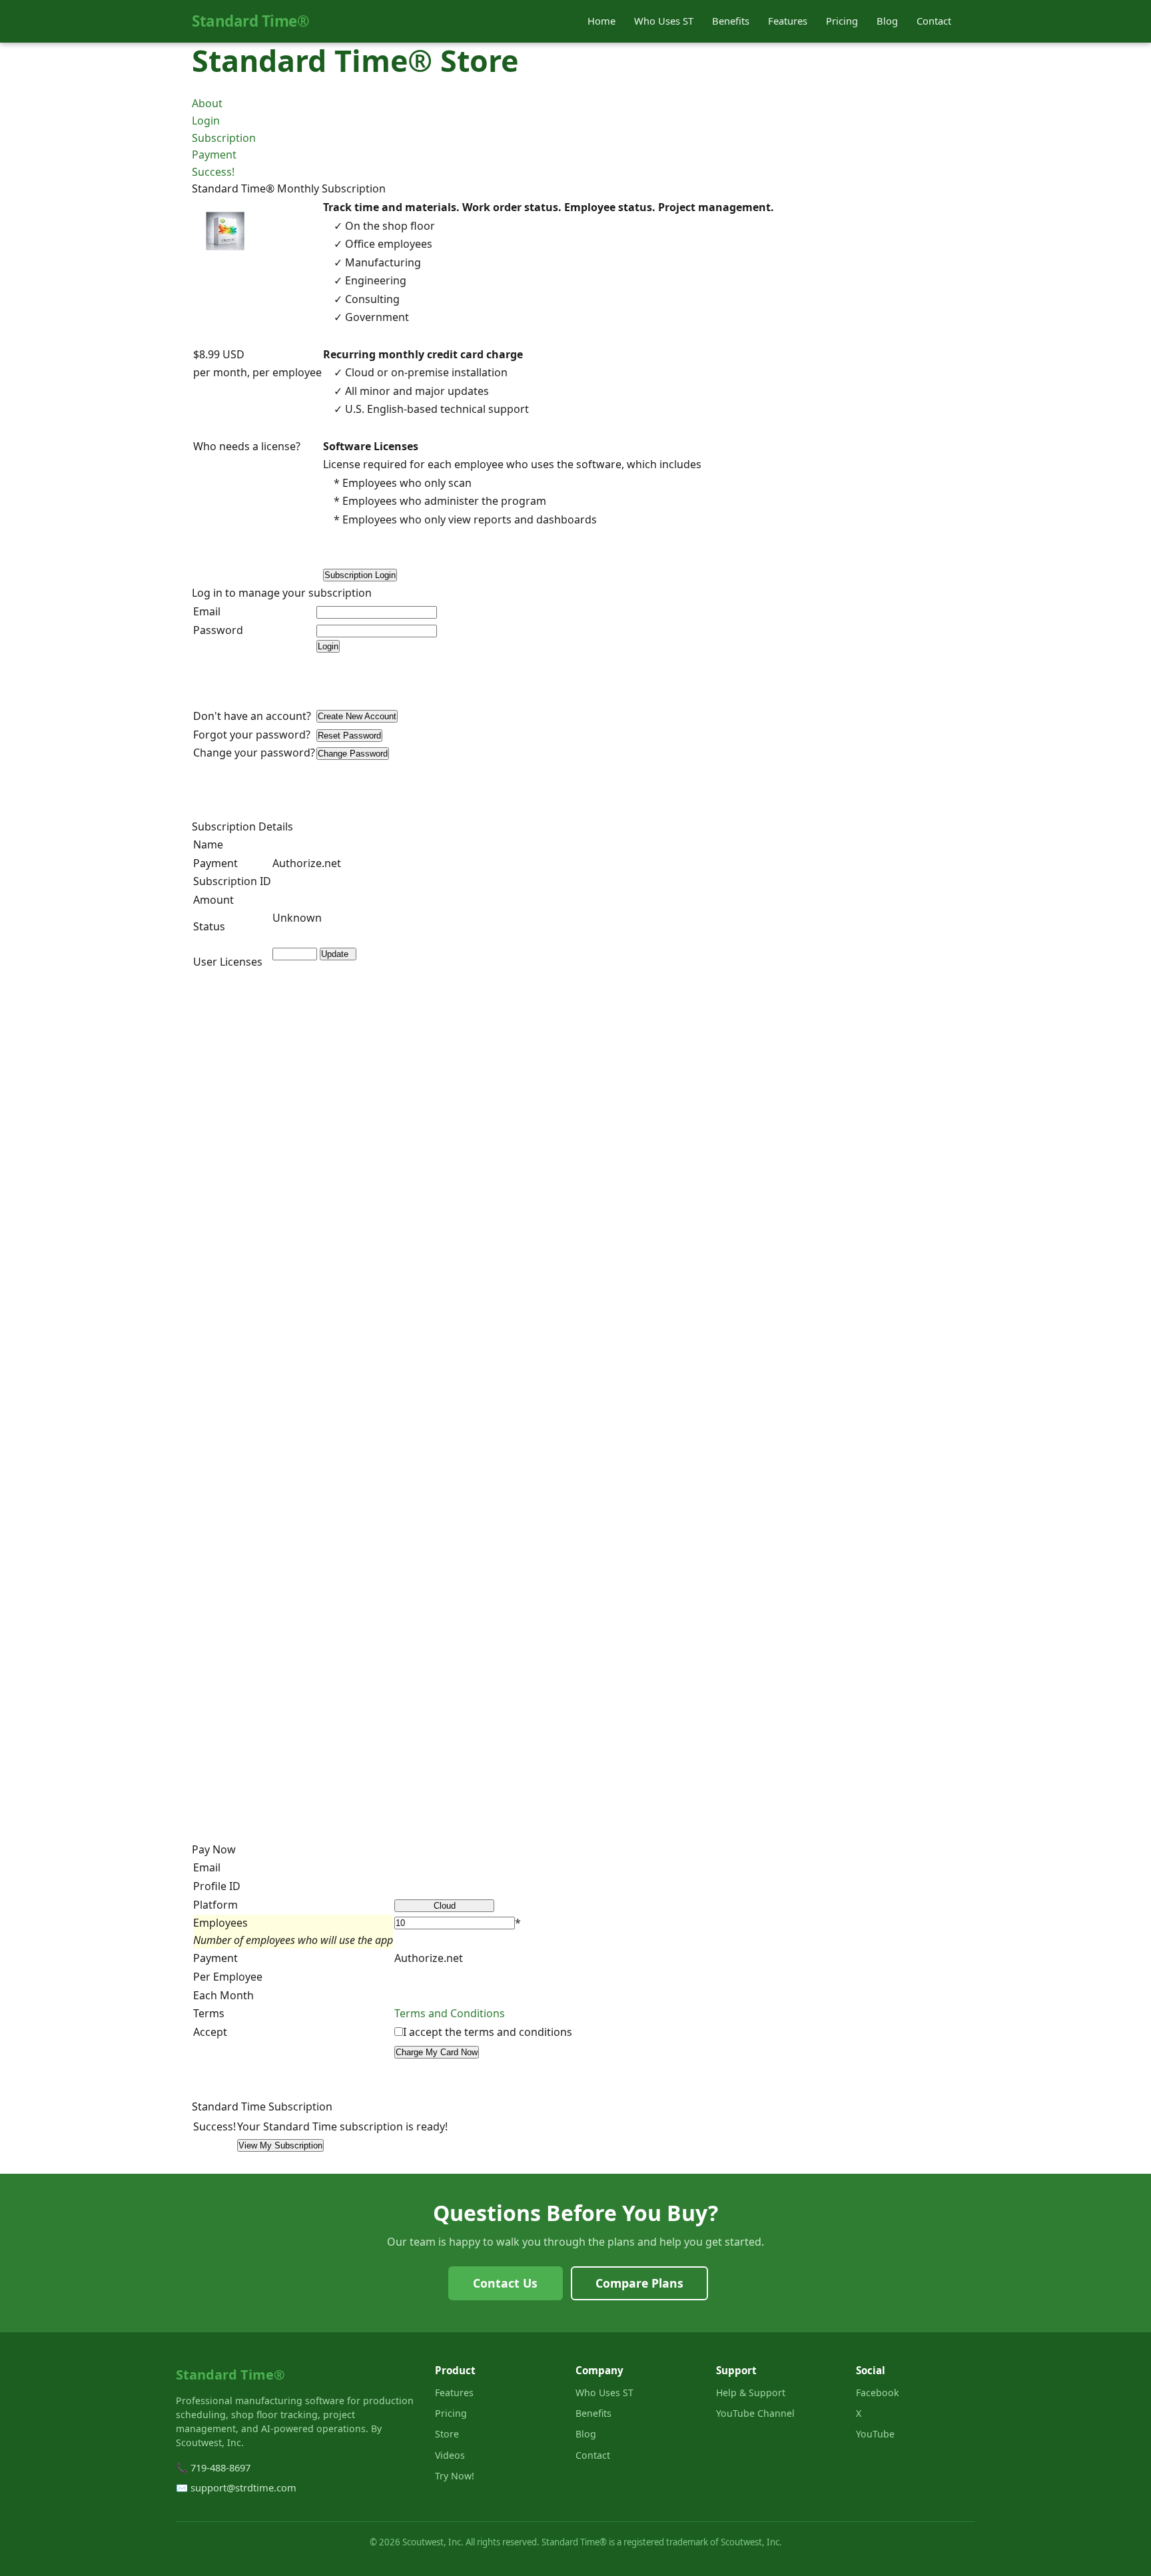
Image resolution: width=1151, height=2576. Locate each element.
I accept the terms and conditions (488, 2032)
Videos (450, 2455)
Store (447, 2434)
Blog (887, 21)
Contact (934, 21)
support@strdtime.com (243, 2487)
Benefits (731, 21)
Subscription (224, 138)
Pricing (842, 21)
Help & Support (751, 2393)
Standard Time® (250, 21)
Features (788, 21)
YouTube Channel (755, 2413)
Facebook (878, 2393)
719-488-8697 (220, 2467)
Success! (213, 172)
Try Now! (455, 2476)
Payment (214, 155)
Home (601, 21)
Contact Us (505, 2283)
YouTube (875, 2434)
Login (206, 121)
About (207, 103)
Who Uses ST (664, 21)
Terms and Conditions (450, 2013)
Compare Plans (639, 2283)
